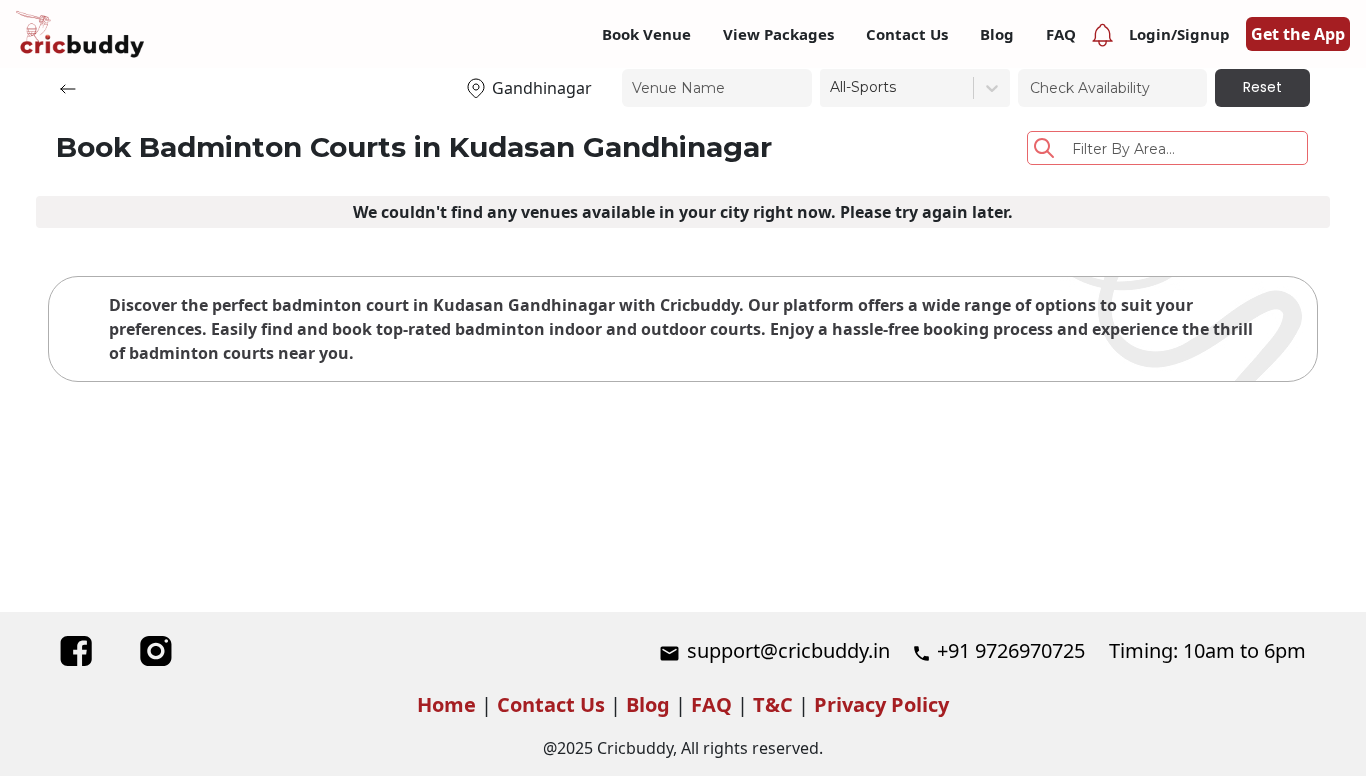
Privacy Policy (881, 704)
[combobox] (832, 87)
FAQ (711, 704)
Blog (648, 704)
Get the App (1298, 34)
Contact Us (551, 704)
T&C (773, 704)
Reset (1262, 87)
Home (446, 704)
